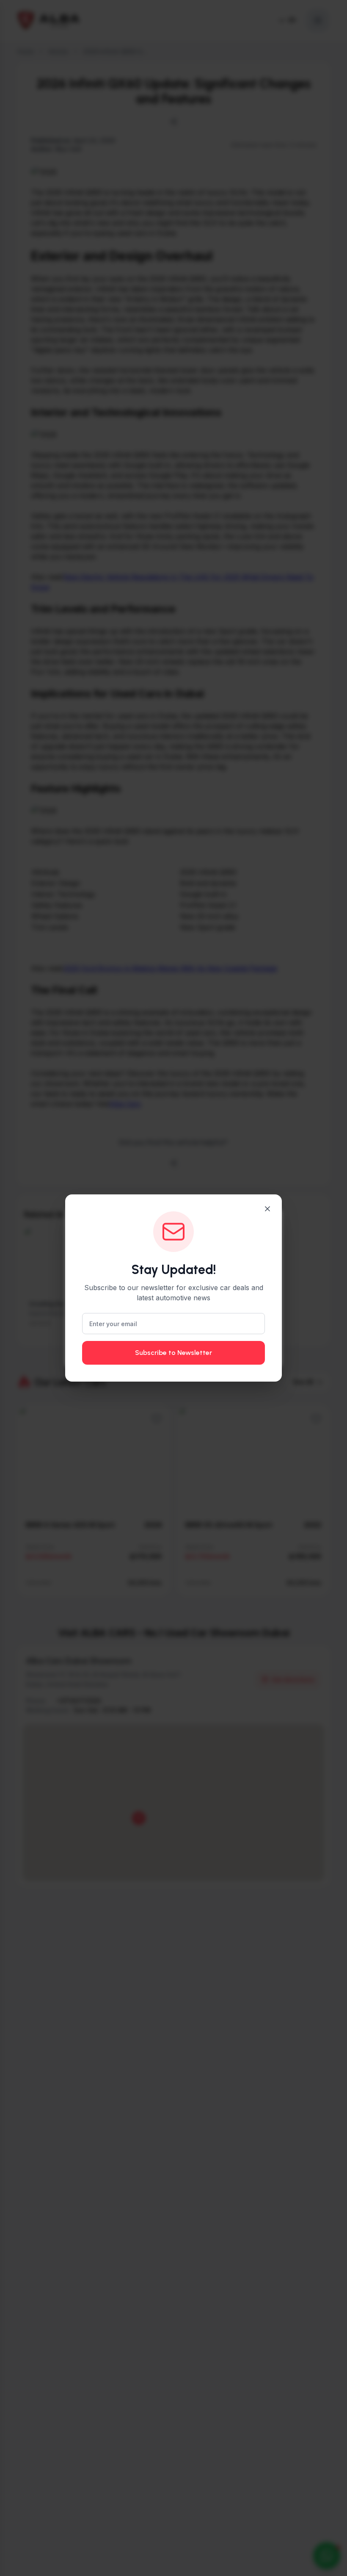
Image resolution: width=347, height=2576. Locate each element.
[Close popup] (267, 1209)
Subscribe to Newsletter (173, 1353)
